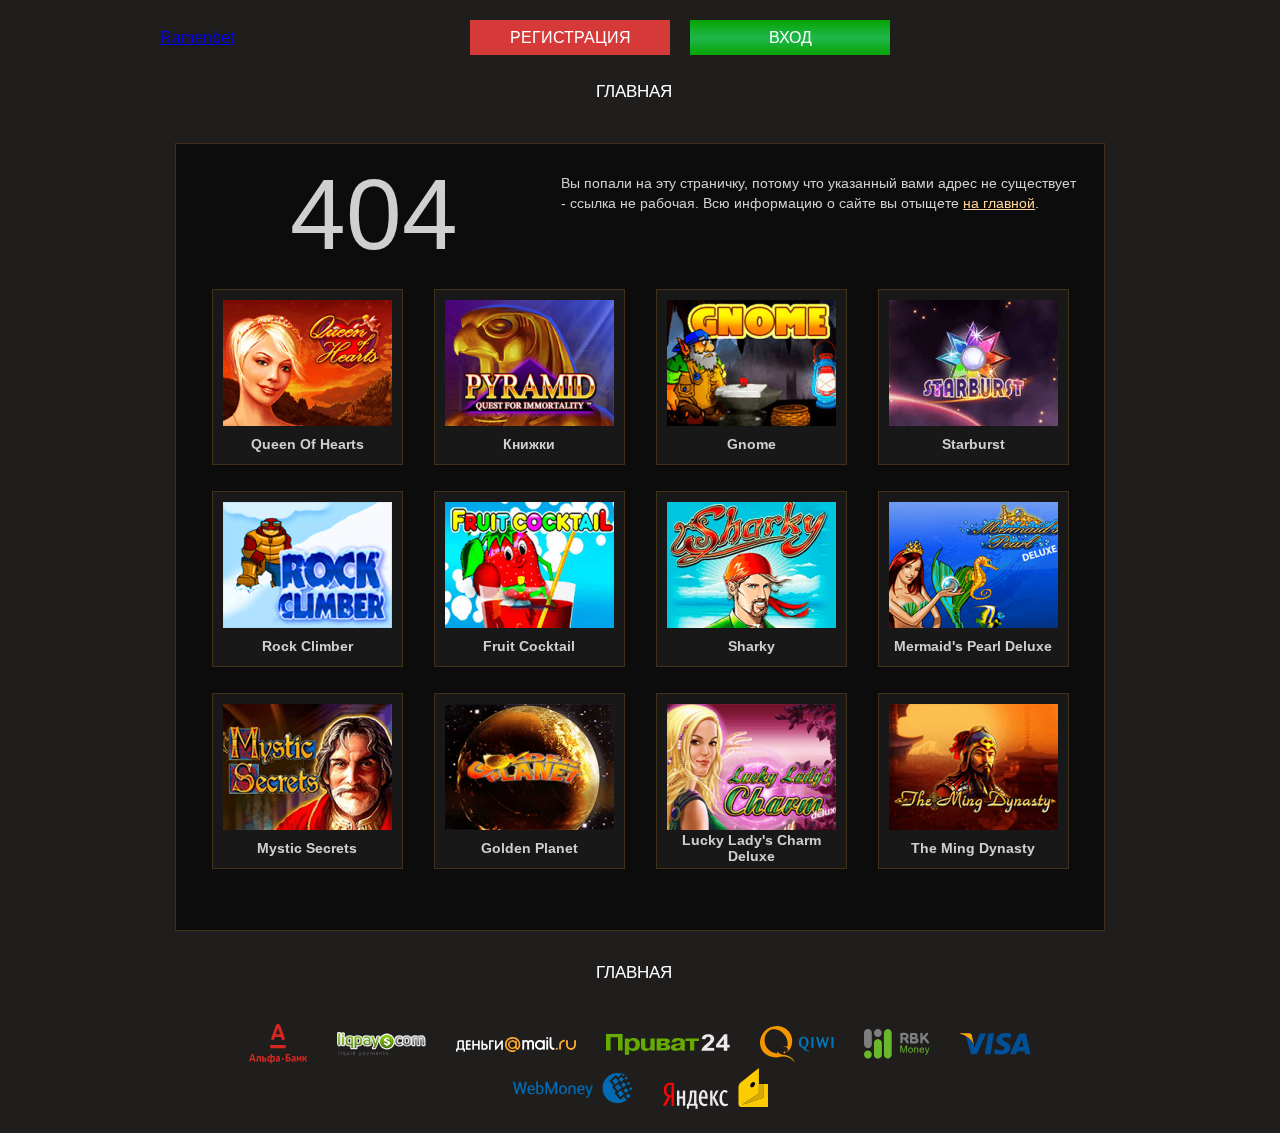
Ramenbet (197, 37)
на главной (999, 203)
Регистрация (570, 37)
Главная (634, 91)
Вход (790, 37)
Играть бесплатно (307, 368)
